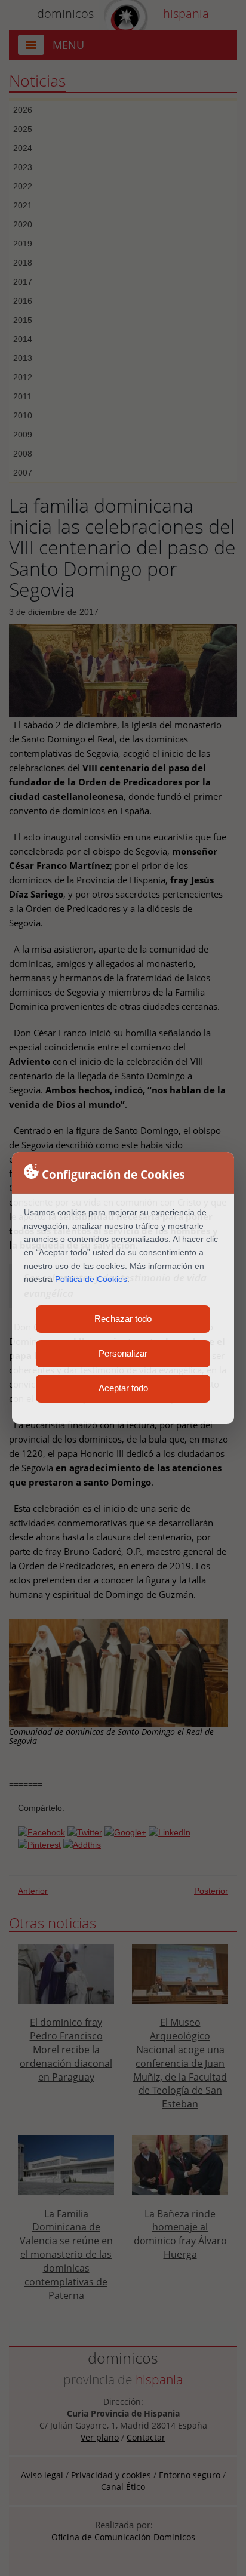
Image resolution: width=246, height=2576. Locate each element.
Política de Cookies (91, 1279)
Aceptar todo (123, 1388)
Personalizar (123, 1353)
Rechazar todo (123, 1319)
